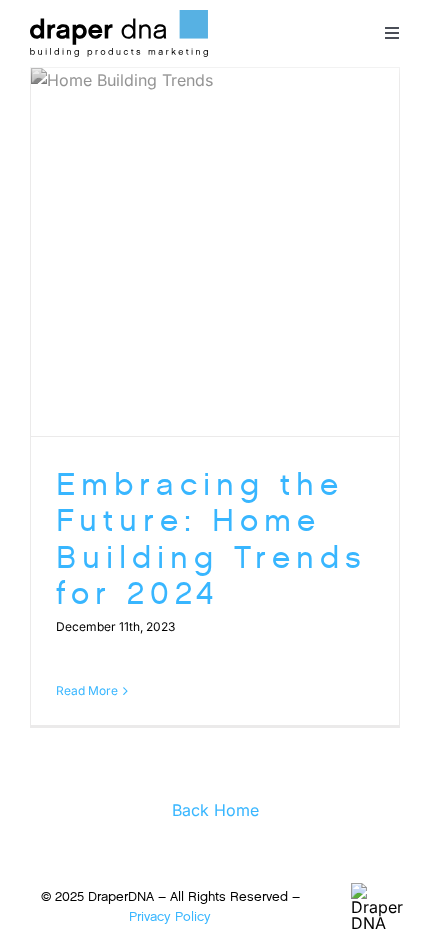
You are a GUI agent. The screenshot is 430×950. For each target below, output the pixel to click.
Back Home (215, 810)
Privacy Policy (170, 916)
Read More (87, 690)
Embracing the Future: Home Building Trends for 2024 (211, 539)
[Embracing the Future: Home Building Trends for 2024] (215, 252)
